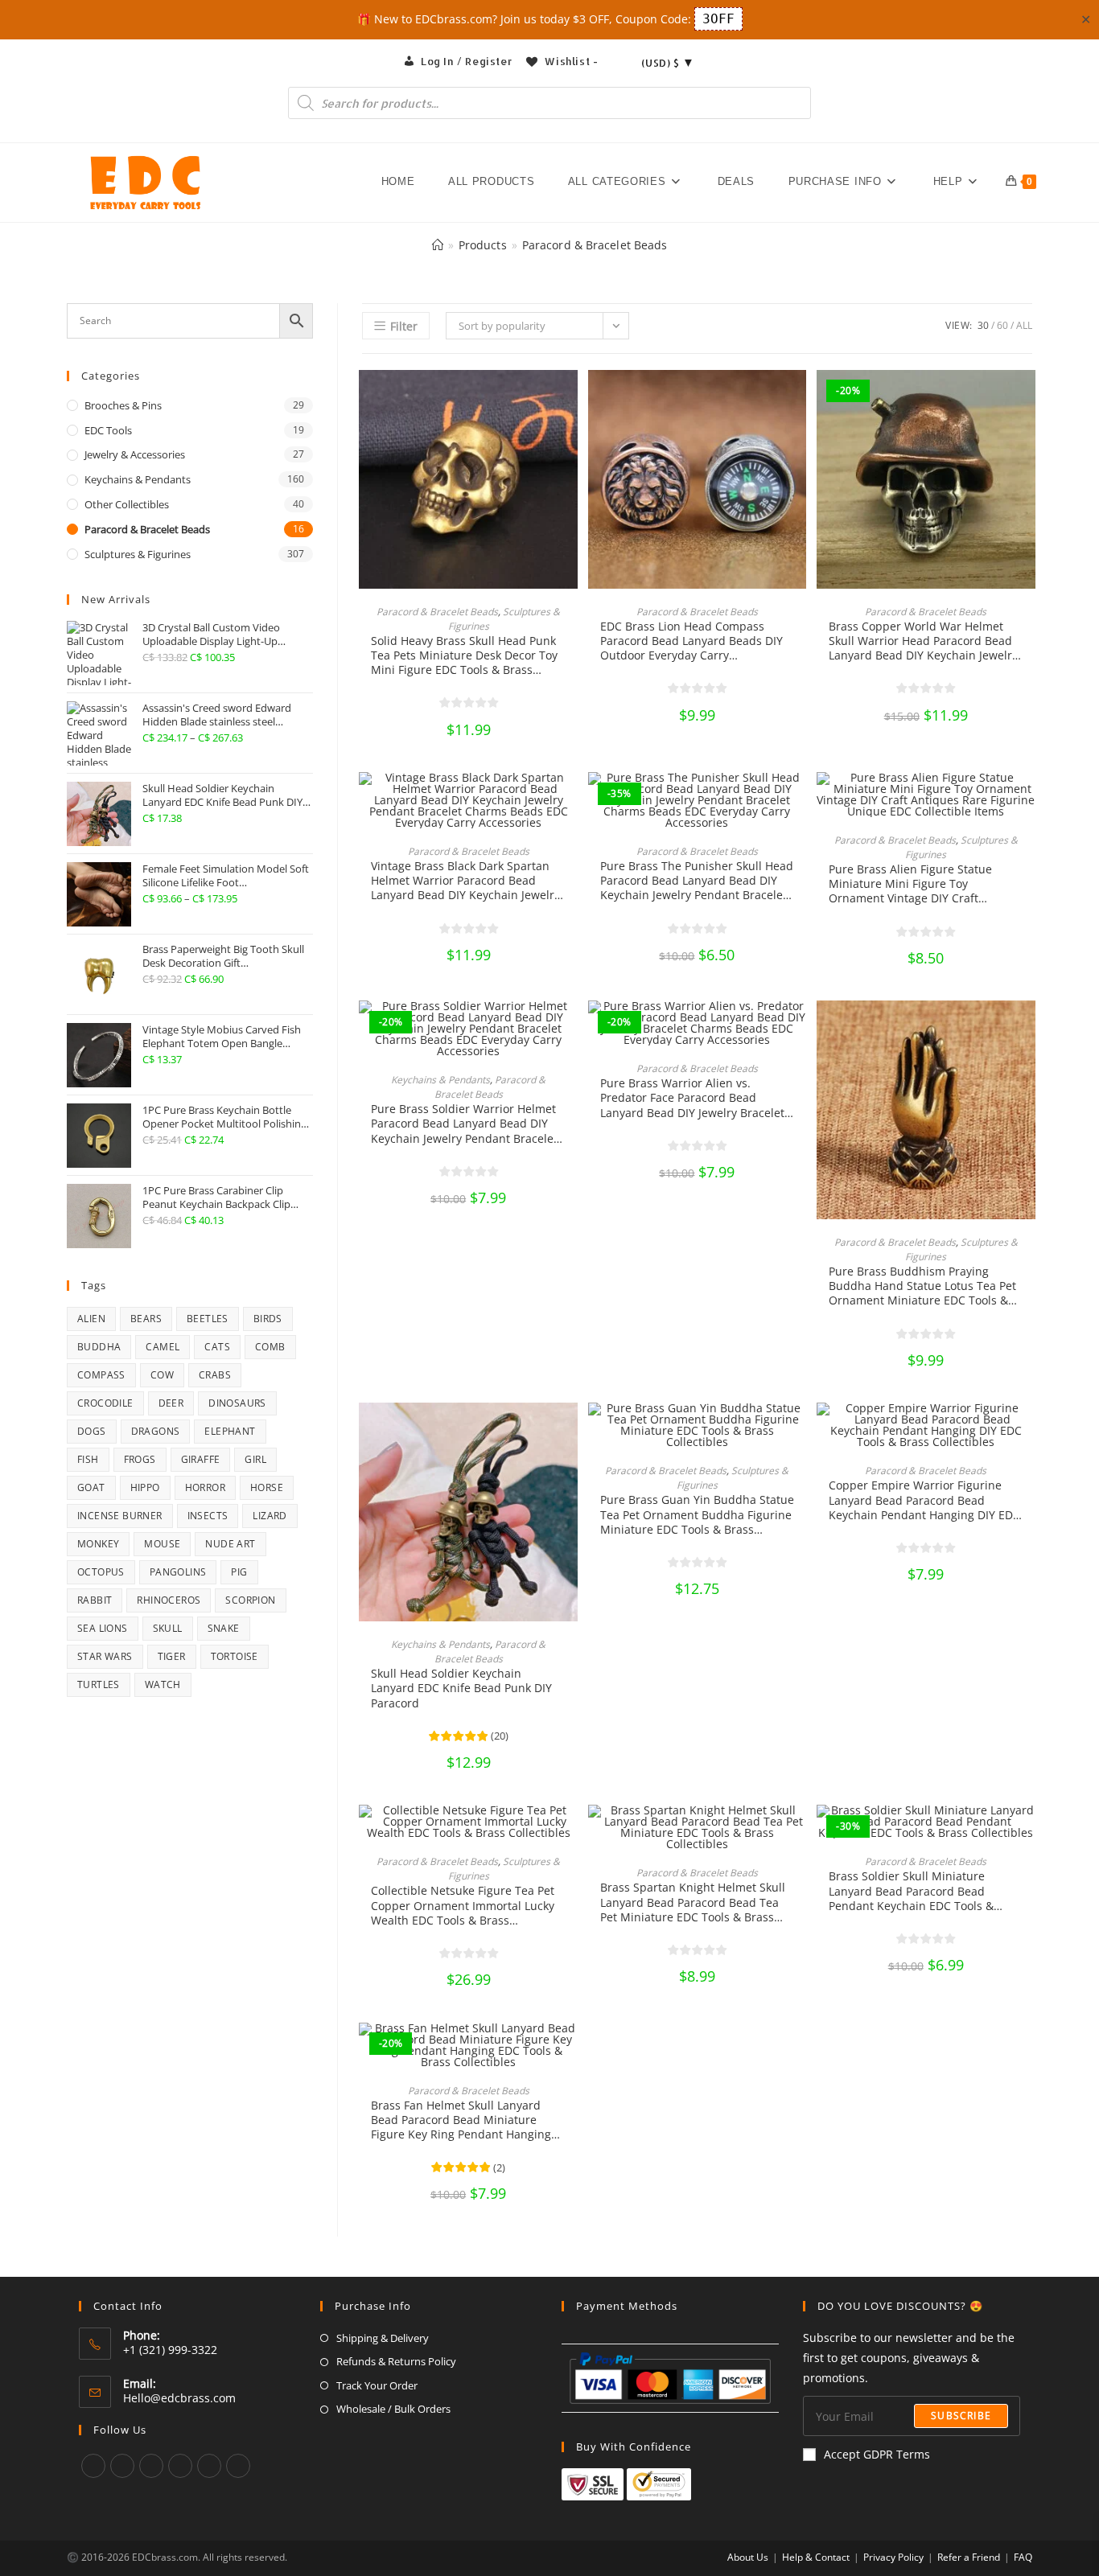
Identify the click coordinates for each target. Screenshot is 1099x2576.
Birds (268, 1319)
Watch (163, 1684)
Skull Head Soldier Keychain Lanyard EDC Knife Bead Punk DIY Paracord (461, 1688)
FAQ (1023, 2557)
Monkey (98, 1544)
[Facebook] (122, 2466)
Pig (239, 1572)
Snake (224, 1628)
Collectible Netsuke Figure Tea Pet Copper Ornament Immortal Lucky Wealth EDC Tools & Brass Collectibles (463, 1906)
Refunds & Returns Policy (396, 2361)
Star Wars (105, 1656)
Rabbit (95, 1600)
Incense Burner (120, 1516)
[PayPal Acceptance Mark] (670, 2376)
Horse (267, 1487)
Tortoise (235, 1656)
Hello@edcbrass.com (179, 2398)
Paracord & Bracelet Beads (595, 245)
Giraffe (201, 1459)
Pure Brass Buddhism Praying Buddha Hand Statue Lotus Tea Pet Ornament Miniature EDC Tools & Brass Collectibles (922, 1286)
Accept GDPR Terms (877, 2454)
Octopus (101, 1572)
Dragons (156, 1431)
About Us (748, 2557)
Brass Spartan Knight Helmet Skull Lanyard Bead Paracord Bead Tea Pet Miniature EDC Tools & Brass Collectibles (693, 1902)
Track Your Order (377, 2385)
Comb (270, 1347)
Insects (208, 1516)
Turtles (99, 1684)
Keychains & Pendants (440, 1080)
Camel (163, 1347)
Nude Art (230, 1544)
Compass (101, 1375)
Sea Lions (103, 1628)
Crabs (215, 1375)
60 (1002, 325)
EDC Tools (108, 430)
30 (983, 325)
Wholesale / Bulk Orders (393, 2409)
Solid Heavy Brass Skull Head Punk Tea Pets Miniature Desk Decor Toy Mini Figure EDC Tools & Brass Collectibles (464, 656)
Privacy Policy (893, 2557)
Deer (171, 1403)
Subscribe (961, 2416)
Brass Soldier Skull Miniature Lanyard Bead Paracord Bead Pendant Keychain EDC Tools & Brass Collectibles (911, 1891)
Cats (217, 1347)
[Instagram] (151, 2466)
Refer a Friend (969, 2557)
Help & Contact (816, 2557)
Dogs (92, 1431)
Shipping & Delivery (383, 2338)
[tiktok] (238, 2466)
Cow (162, 1375)
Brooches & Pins (123, 405)
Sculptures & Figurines (138, 554)
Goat (91, 1487)
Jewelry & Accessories (135, 454)
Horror (205, 1487)
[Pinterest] (180, 2466)
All (1024, 325)
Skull (168, 1628)
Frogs (140, 1459)
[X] (93, 2466)
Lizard (270, 1516)
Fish (88, 1459)
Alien (91, 1319)
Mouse (162, 1544)
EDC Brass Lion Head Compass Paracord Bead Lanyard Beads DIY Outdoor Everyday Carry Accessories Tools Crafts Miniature (693, 641)
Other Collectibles (127, 504)
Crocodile (105, 1403)
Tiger (172, 1656)
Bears (146, 1319)
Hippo (145, 1487)
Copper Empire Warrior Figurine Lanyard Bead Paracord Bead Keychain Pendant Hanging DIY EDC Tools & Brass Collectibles (924, 1500)
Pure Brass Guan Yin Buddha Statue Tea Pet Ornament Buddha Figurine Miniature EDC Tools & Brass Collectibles (697, 1515)
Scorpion (250, 1600)
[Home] (438, 245)
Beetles (208, 1319)
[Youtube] (209, 2466)
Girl (255, 1459)
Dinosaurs (237, 1403)
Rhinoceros (169, 1600)
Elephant (230, 1431)
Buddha (99, 1347)
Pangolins (178, 1572)
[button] (570, 398)
